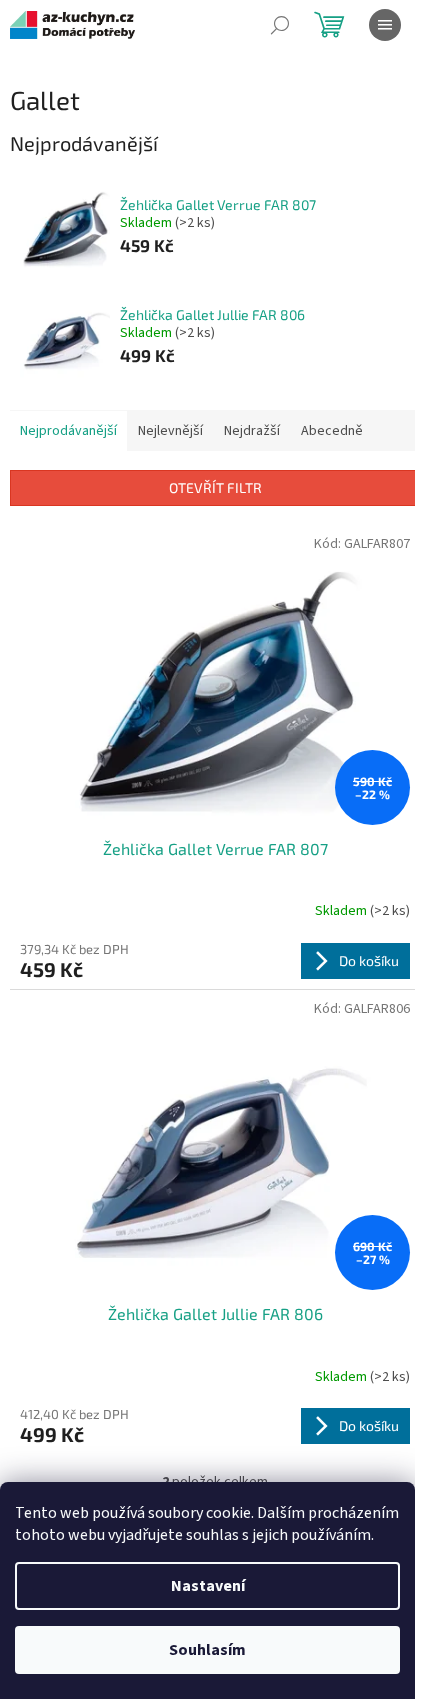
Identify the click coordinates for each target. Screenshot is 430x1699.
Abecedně (332, 431)
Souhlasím (207, 1650)
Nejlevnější (170, 431)
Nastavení (208, 1586)
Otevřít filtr (215, 487)
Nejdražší (252, 431)
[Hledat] (280, 25)
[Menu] (385, 25)
